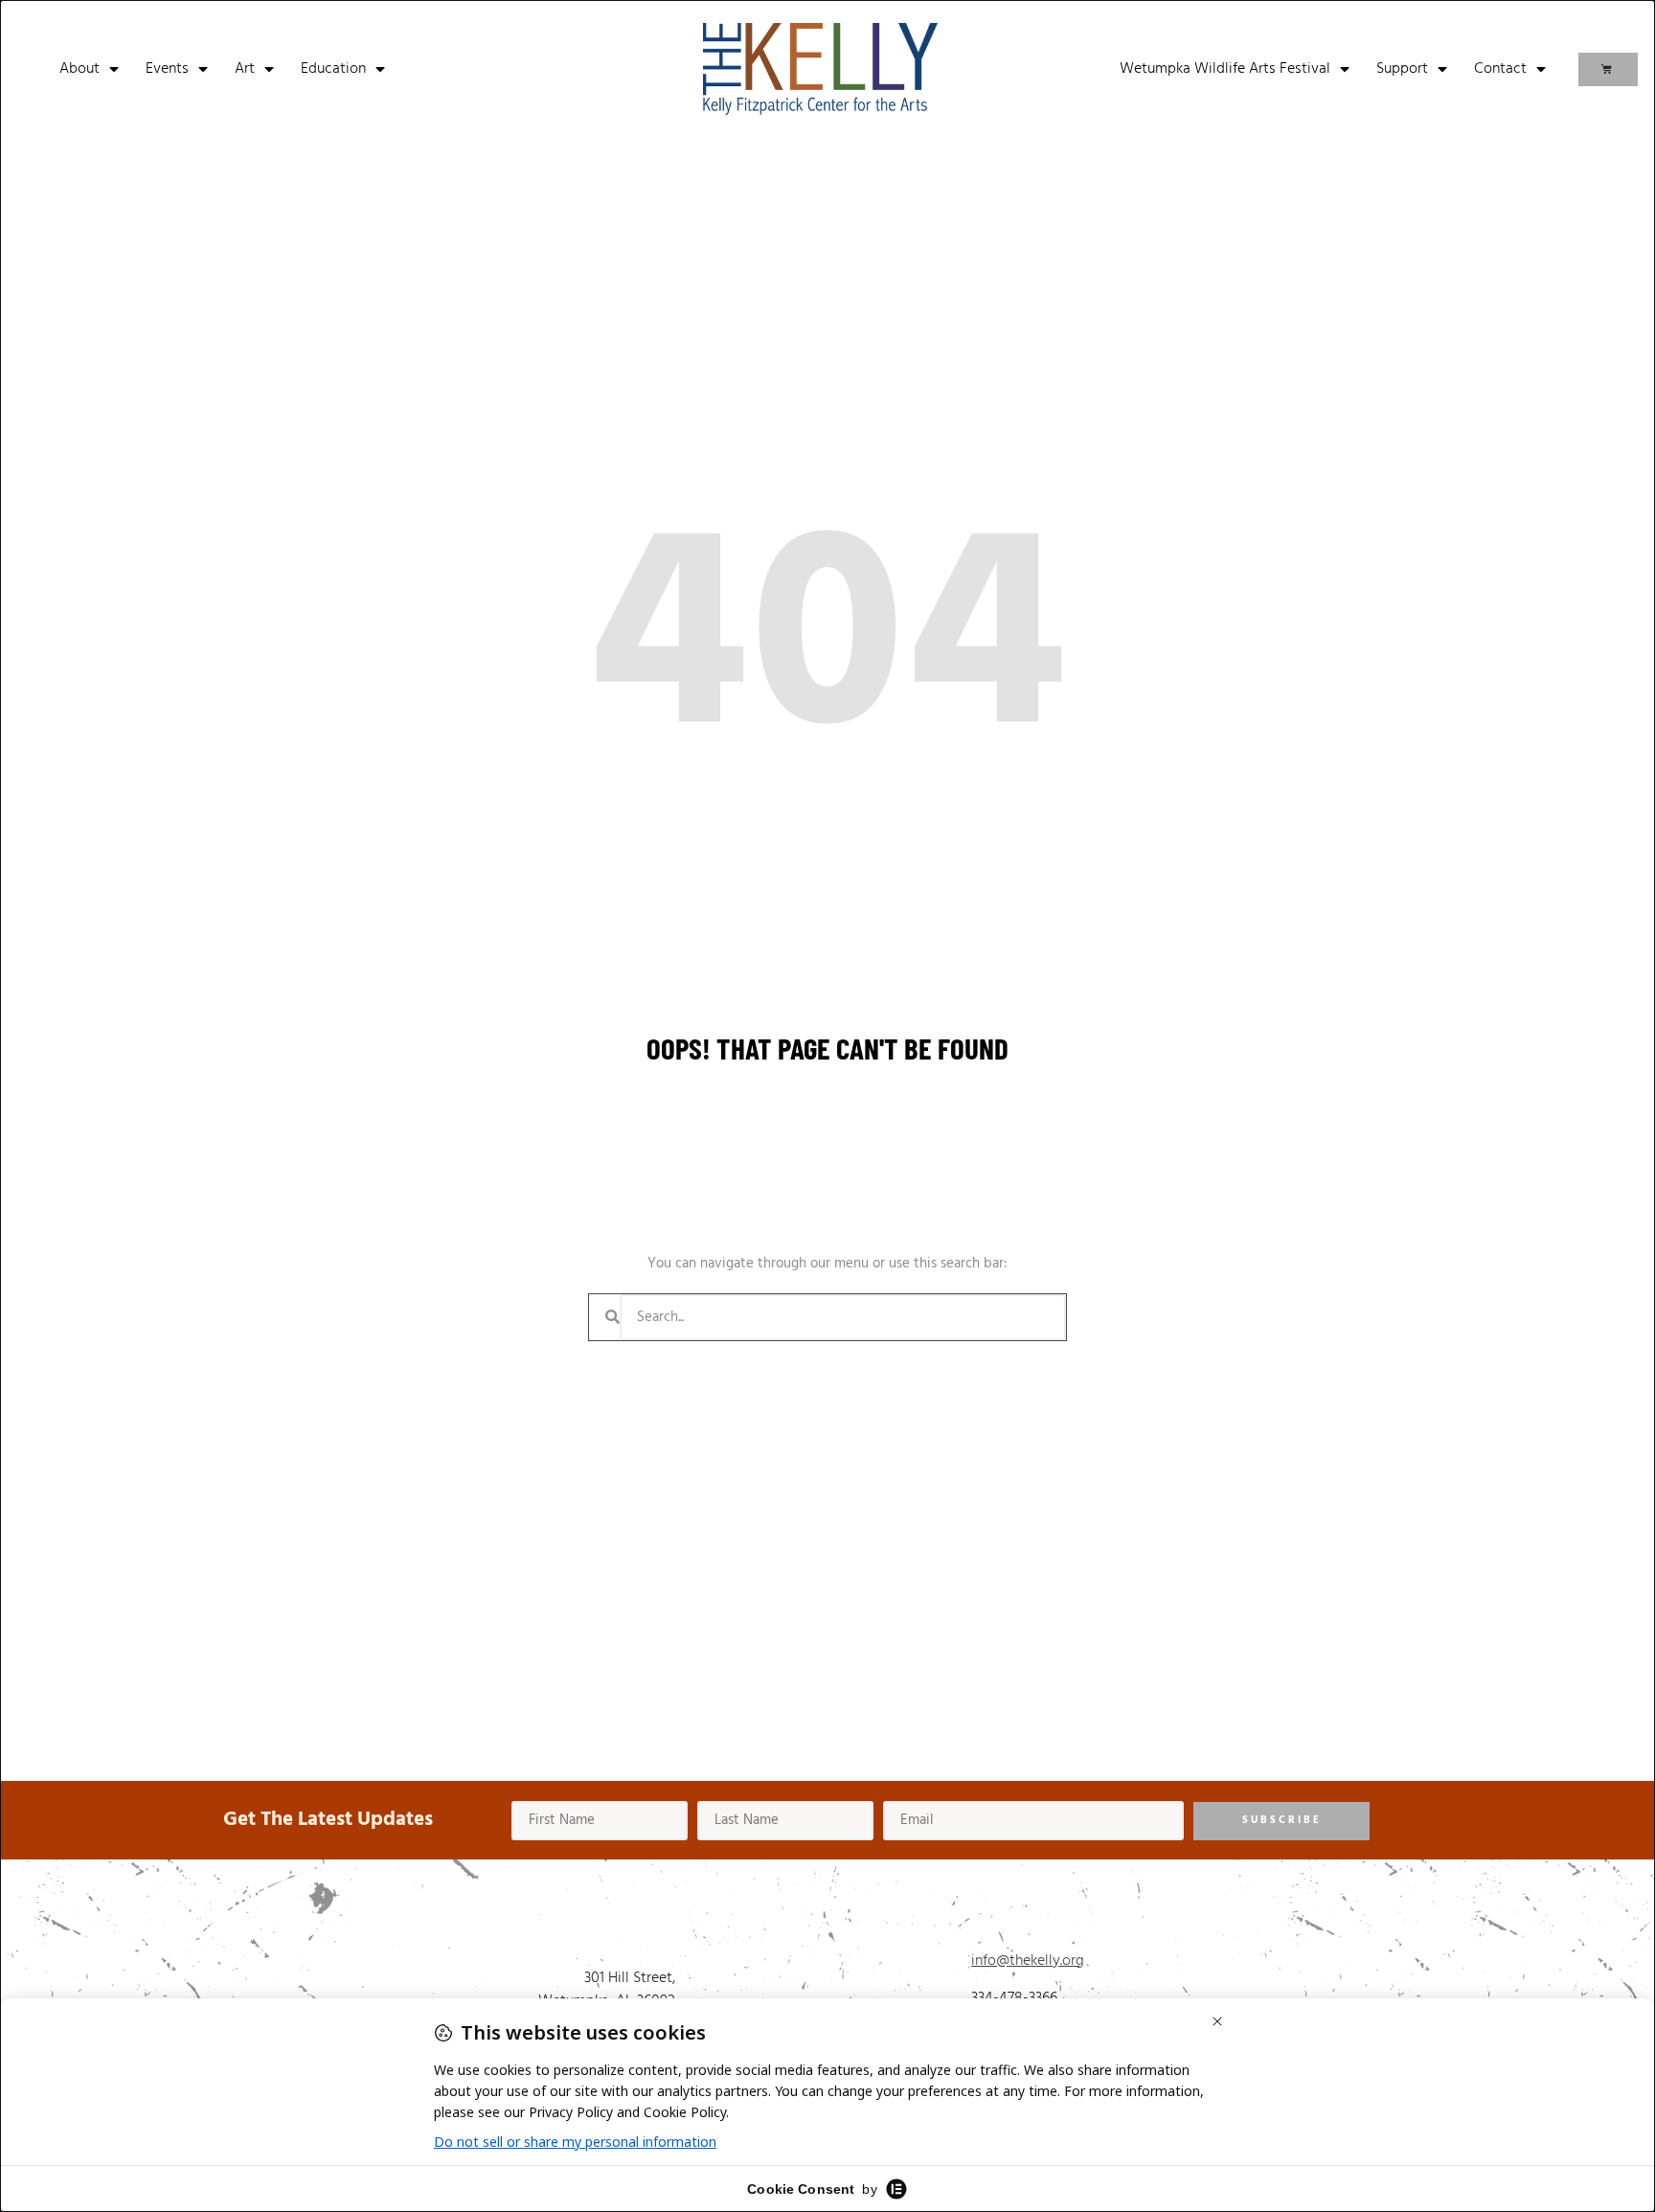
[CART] (1608, 69)
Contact (1500, 69)
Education (333, 69)
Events (167, 69)
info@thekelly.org (1028, 1961)
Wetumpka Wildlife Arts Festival (1225, 69)
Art (245, 69)
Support (1402, 69)
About (79, 69)
